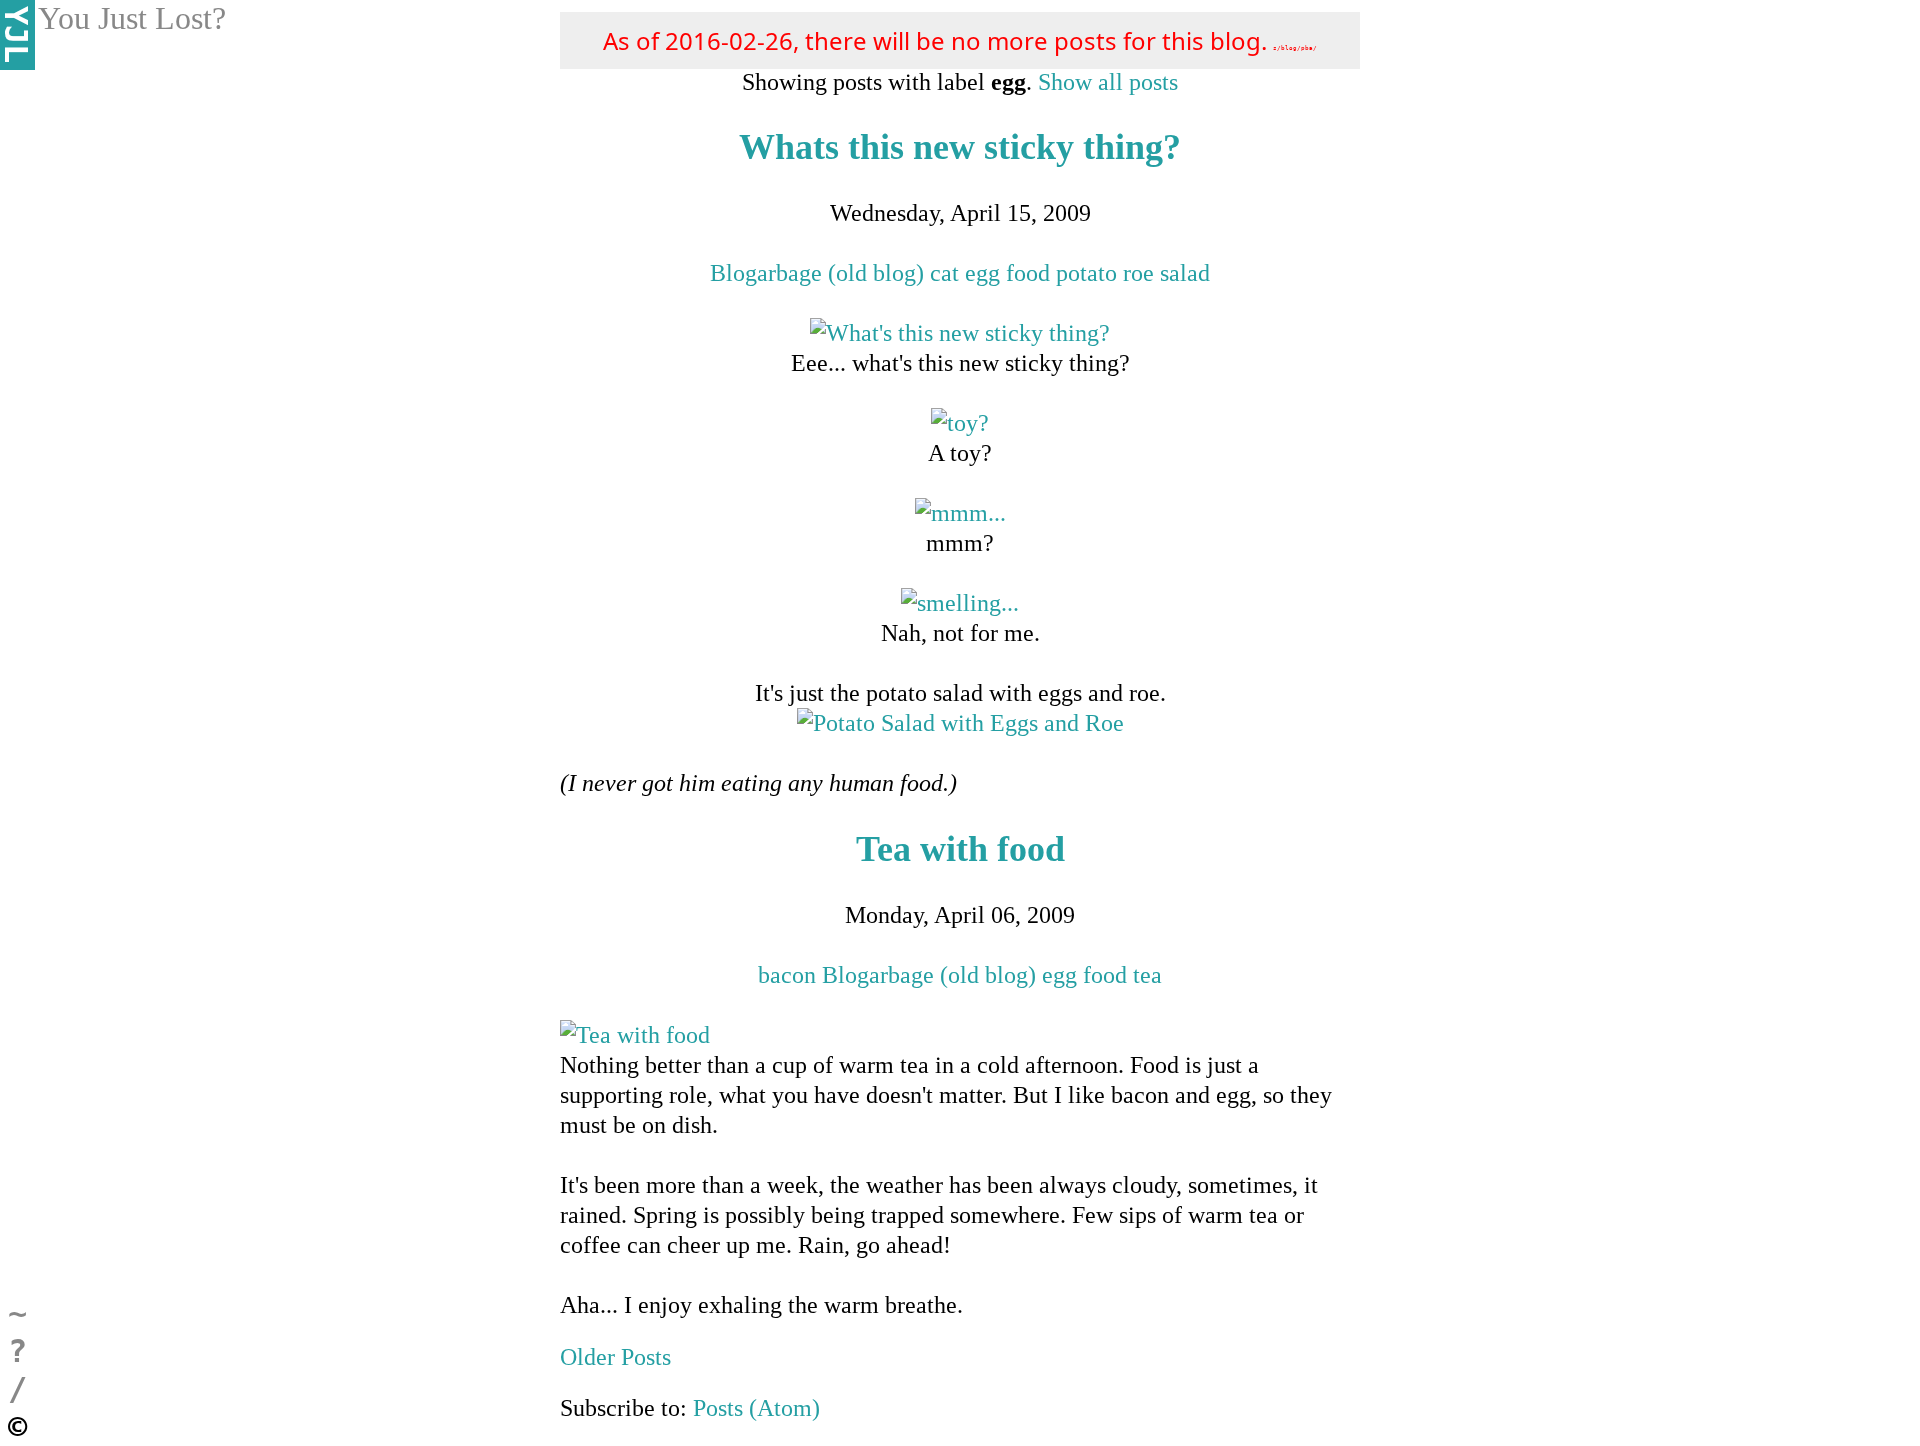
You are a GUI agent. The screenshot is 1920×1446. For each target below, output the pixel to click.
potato (1086, 273)
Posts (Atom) (756, 1408)
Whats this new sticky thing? (960, 147)
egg (982, 273)
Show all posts (1108, 82)
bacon (787, 975)
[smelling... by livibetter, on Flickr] (960, 603)
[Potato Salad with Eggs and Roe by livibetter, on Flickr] (960, 723)
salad (1185, 273)
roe (1138, 273)
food (1028, 273)
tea (1147, 975)
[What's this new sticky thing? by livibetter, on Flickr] (960, 333)
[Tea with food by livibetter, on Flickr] (635, 1035)
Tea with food (960, 849)
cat (944, 273)
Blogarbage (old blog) (817, 273)
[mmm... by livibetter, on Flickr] (960, 513)
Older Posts (615, 1357)
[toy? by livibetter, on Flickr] (960, 423)
